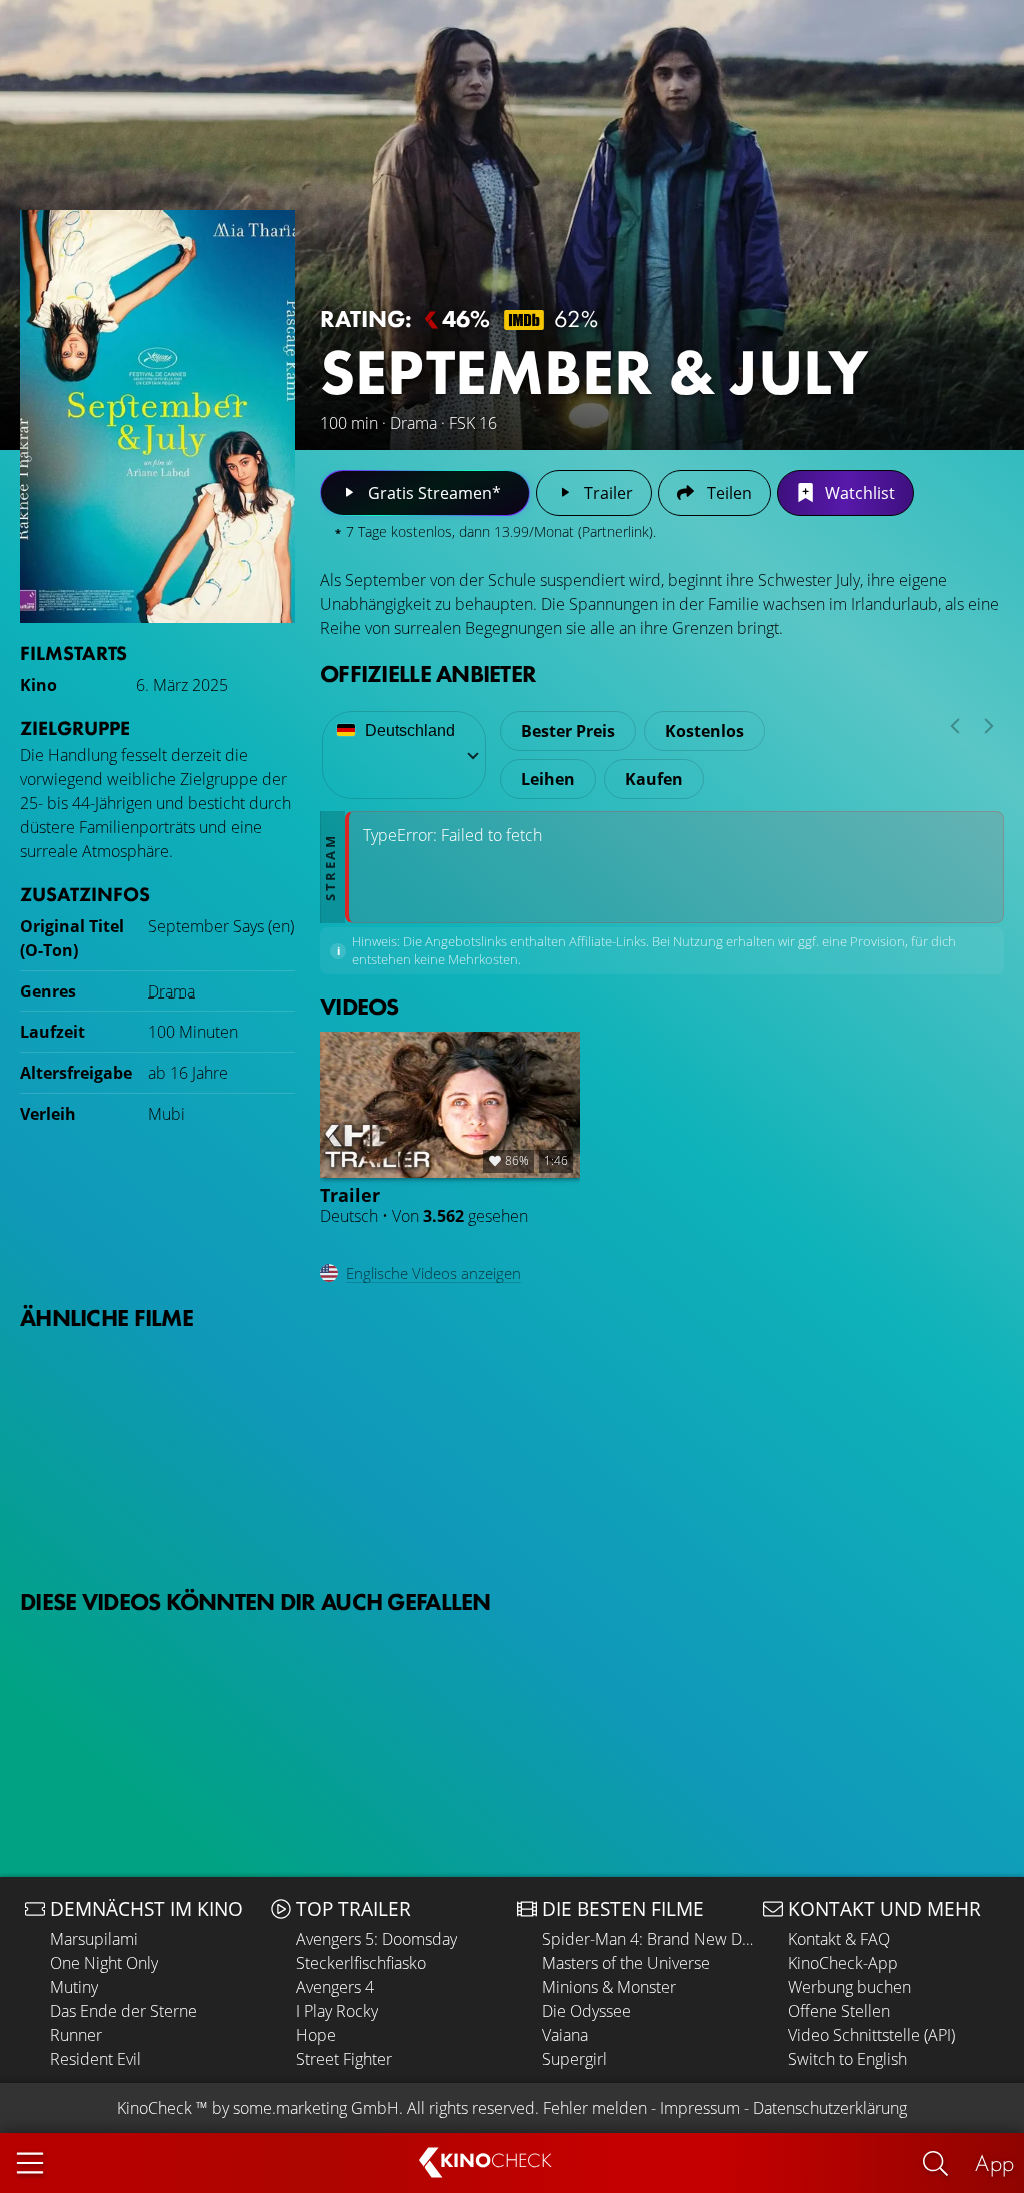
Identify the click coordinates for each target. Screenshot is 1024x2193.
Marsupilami (94, 1939)
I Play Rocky (337, 2011)
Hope (316, 2035)
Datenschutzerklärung (830, 2108)
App (994, 2162)
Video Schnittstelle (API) (871, 2035)
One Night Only (104, 1963)
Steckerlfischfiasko (361, 1963)
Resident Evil (95, 2059)
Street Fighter (344, 2059)
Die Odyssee (586, 2011)
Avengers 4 (335, 1987)
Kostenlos (704, 731)
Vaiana (565, 2035)
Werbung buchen (849, 1987)
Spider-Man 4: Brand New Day (647, 1939)
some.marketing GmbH (316, 2108)
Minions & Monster (609, 1987)
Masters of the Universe (626, 1963)
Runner (76, 2035)
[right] (989, 726)
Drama (171, 991)
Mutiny (74, 1987)
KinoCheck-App (843, 1963)
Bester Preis (568, 731)
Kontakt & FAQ (839, 1939)
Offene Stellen (839, 2011)
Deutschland (410, 730)
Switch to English (847, 2059)
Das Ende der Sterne (123, 2011)
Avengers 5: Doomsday (376, 1939)
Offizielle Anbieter (428, 673)
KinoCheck (154, 2108)
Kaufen (654, 779)
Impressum (700, 2108)
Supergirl (574, 2059)
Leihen (548, 779)
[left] (955, 726)
